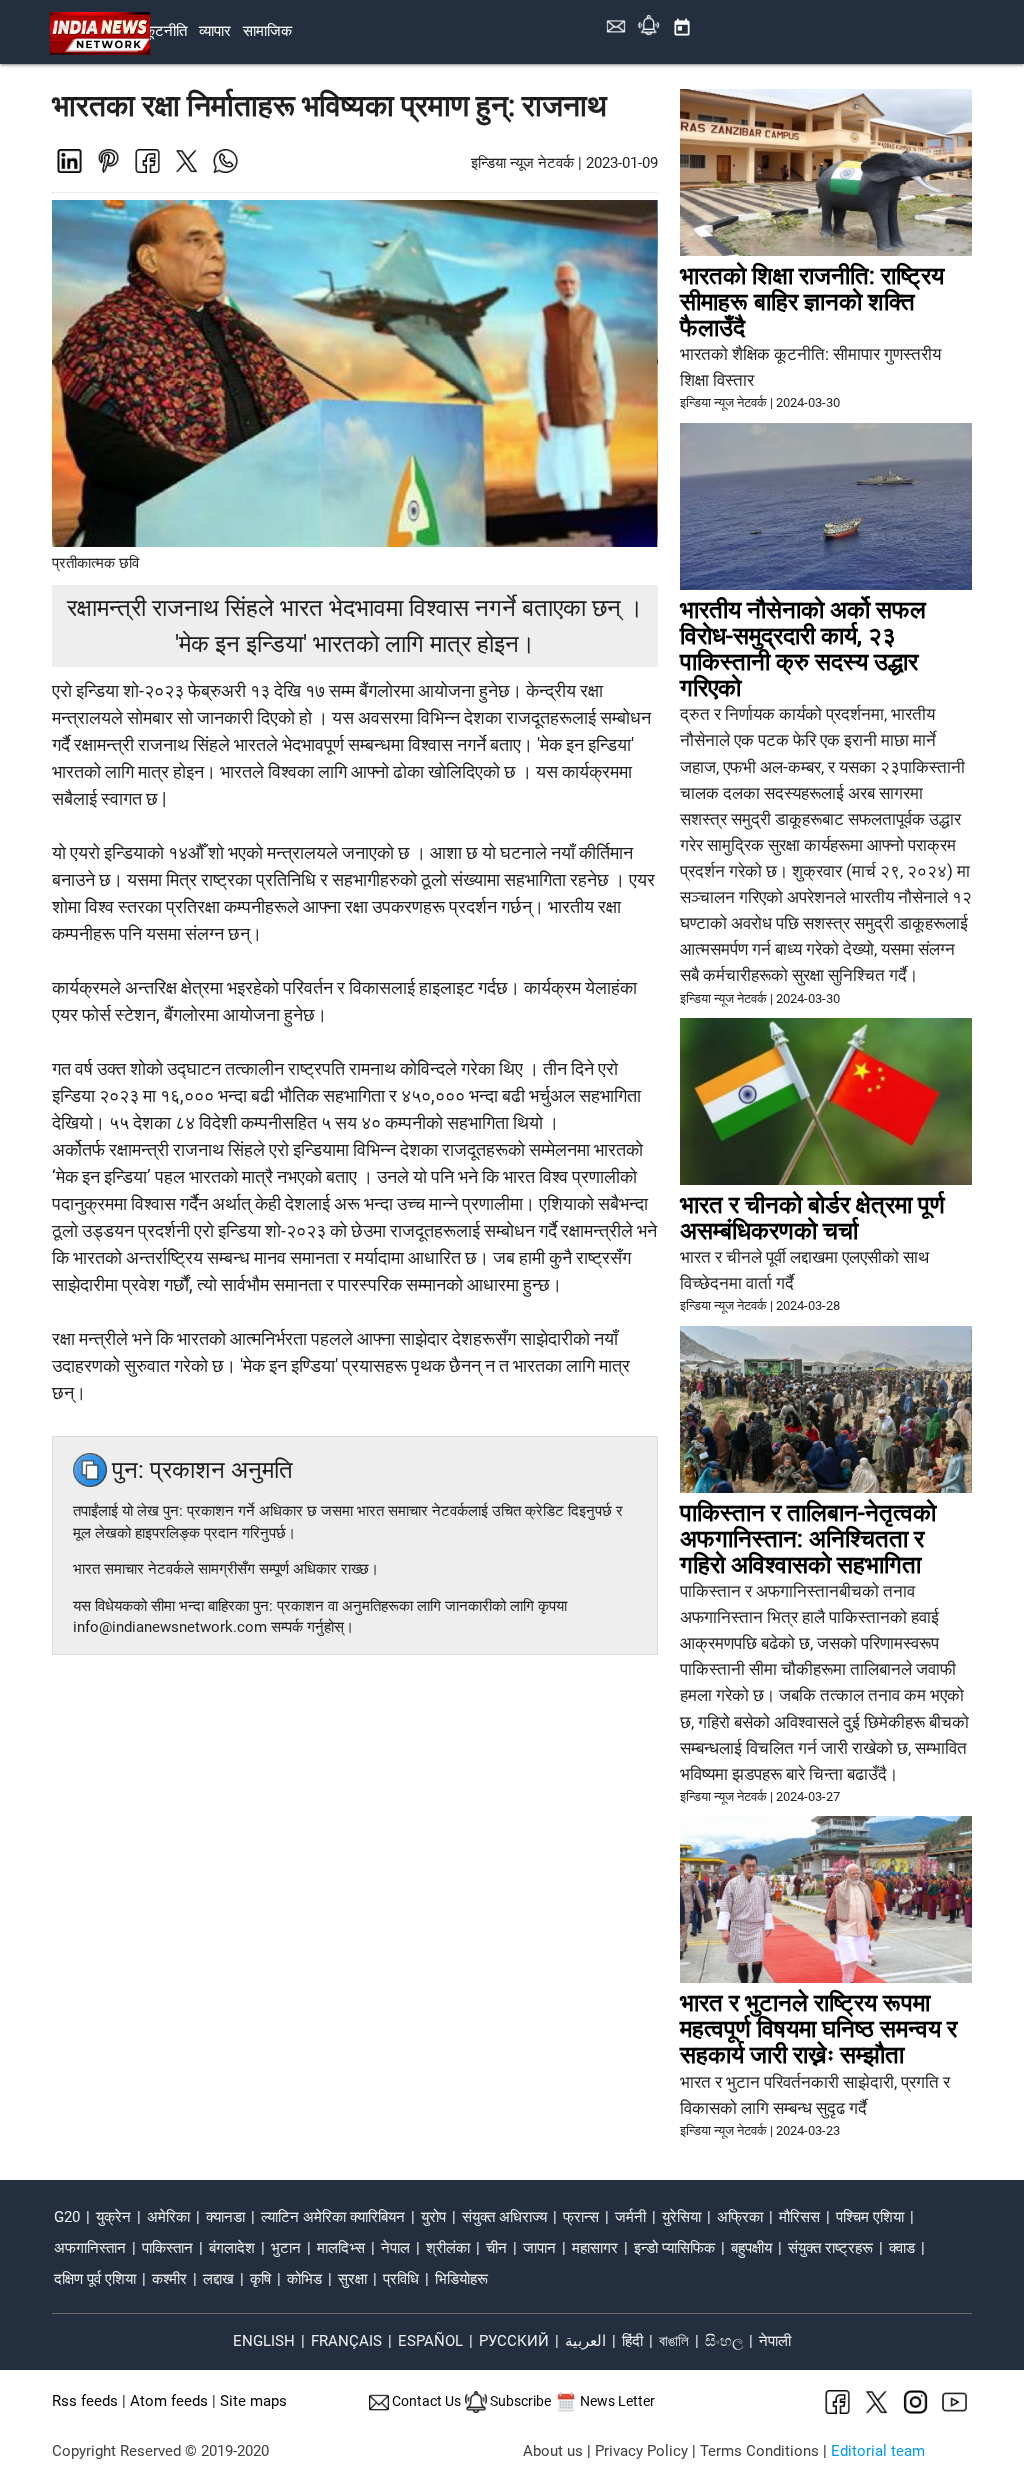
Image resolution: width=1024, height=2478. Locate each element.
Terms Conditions (759, 2451)
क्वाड (902, 2248)
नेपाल (395, 2248)
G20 (67, 2217)
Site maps (253, 2401)
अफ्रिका (740, 2217)
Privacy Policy (641, 2451)
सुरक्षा (352, 2279)
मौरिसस (799, 2217)
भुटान (286, 2248)
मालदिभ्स (341, 2248)
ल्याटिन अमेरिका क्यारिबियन (333, 2217)
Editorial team (878, 2451)
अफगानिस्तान (90, 2248)
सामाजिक (267, 31)
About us (553, 2451)
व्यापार (215, 31)
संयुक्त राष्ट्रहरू (830, 2248)
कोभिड (304, 2279)
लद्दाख (218, 2279)
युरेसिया (681, 2217)
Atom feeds (169, 2401)
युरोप (433, 2217)
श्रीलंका (448, 2248)
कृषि (260, 2279)
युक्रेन (113, 2217)
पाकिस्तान (167, 2248)
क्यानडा (225, 2217)
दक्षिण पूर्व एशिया (95, 2279)
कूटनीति (165, 31)
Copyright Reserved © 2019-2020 (160, 2451)
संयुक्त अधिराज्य (504, 2217)
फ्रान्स (581, 2217)
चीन (496, 2248)
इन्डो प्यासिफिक (674, 2248)
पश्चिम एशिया (870, 2217)
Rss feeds (85, 2401)
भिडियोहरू (461, 2279)
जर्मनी (630, 2217)
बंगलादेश (232, 2248)
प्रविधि (401, 2279)
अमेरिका (168, 2217)
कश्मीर (169, 2279)
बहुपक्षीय (751, 2248)
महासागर (595, 2248)
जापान (539, 2248)
